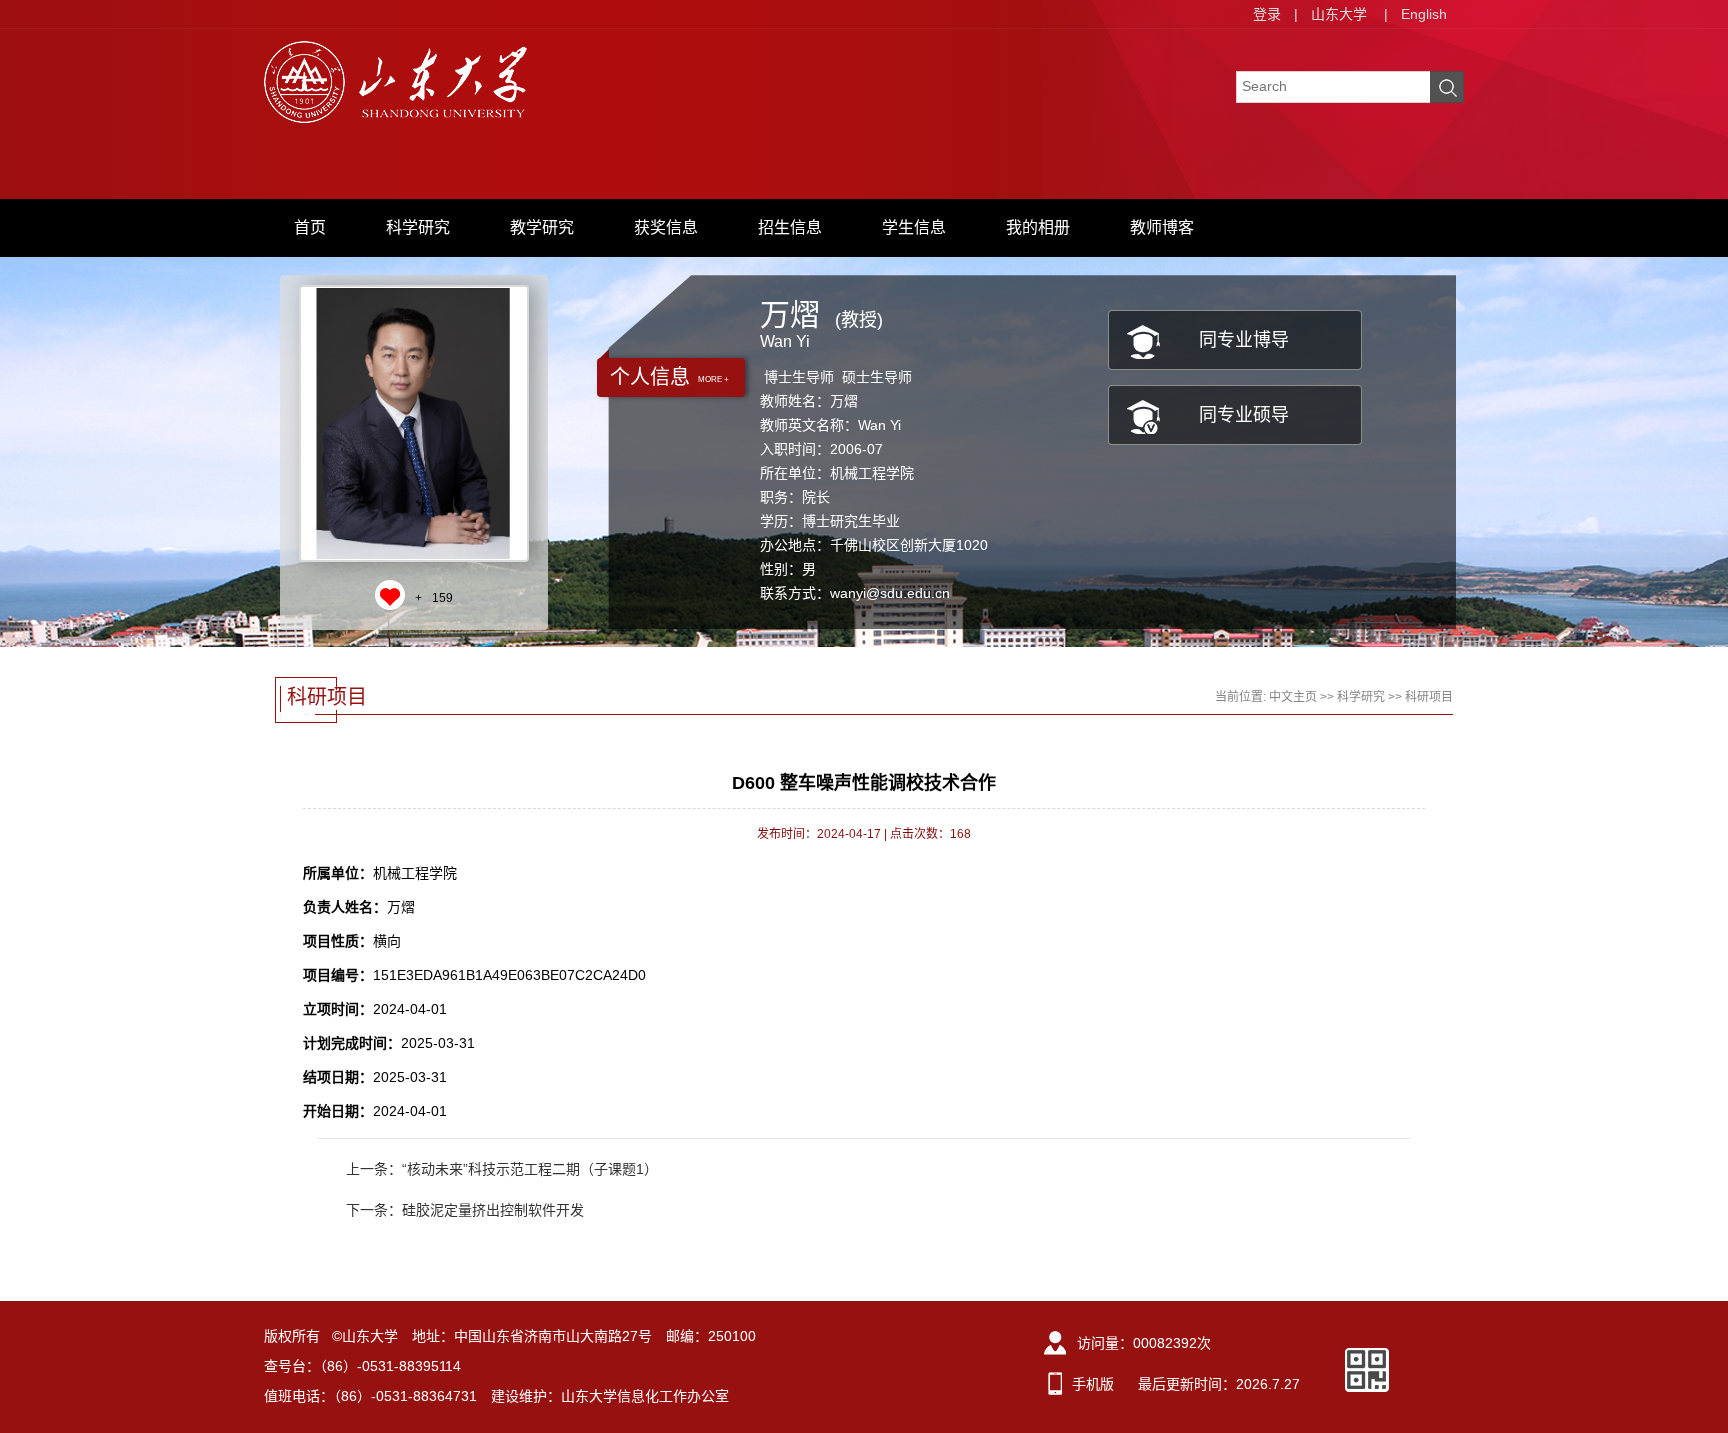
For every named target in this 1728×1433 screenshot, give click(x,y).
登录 (1267, 14)
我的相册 (1038, 227)
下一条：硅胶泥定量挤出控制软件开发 (465, 1210)
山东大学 (1339, 14)
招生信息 (790, 227)
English (1424, 14)
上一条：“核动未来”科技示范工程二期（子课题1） (502, 1169)
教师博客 (1162, 227)
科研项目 (1429, 697)
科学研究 (418, 227)
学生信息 (914, 227)
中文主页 (1293, 697)
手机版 (1093, 1384)
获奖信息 (666, 227)
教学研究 (542, 227)
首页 (310, 227)
